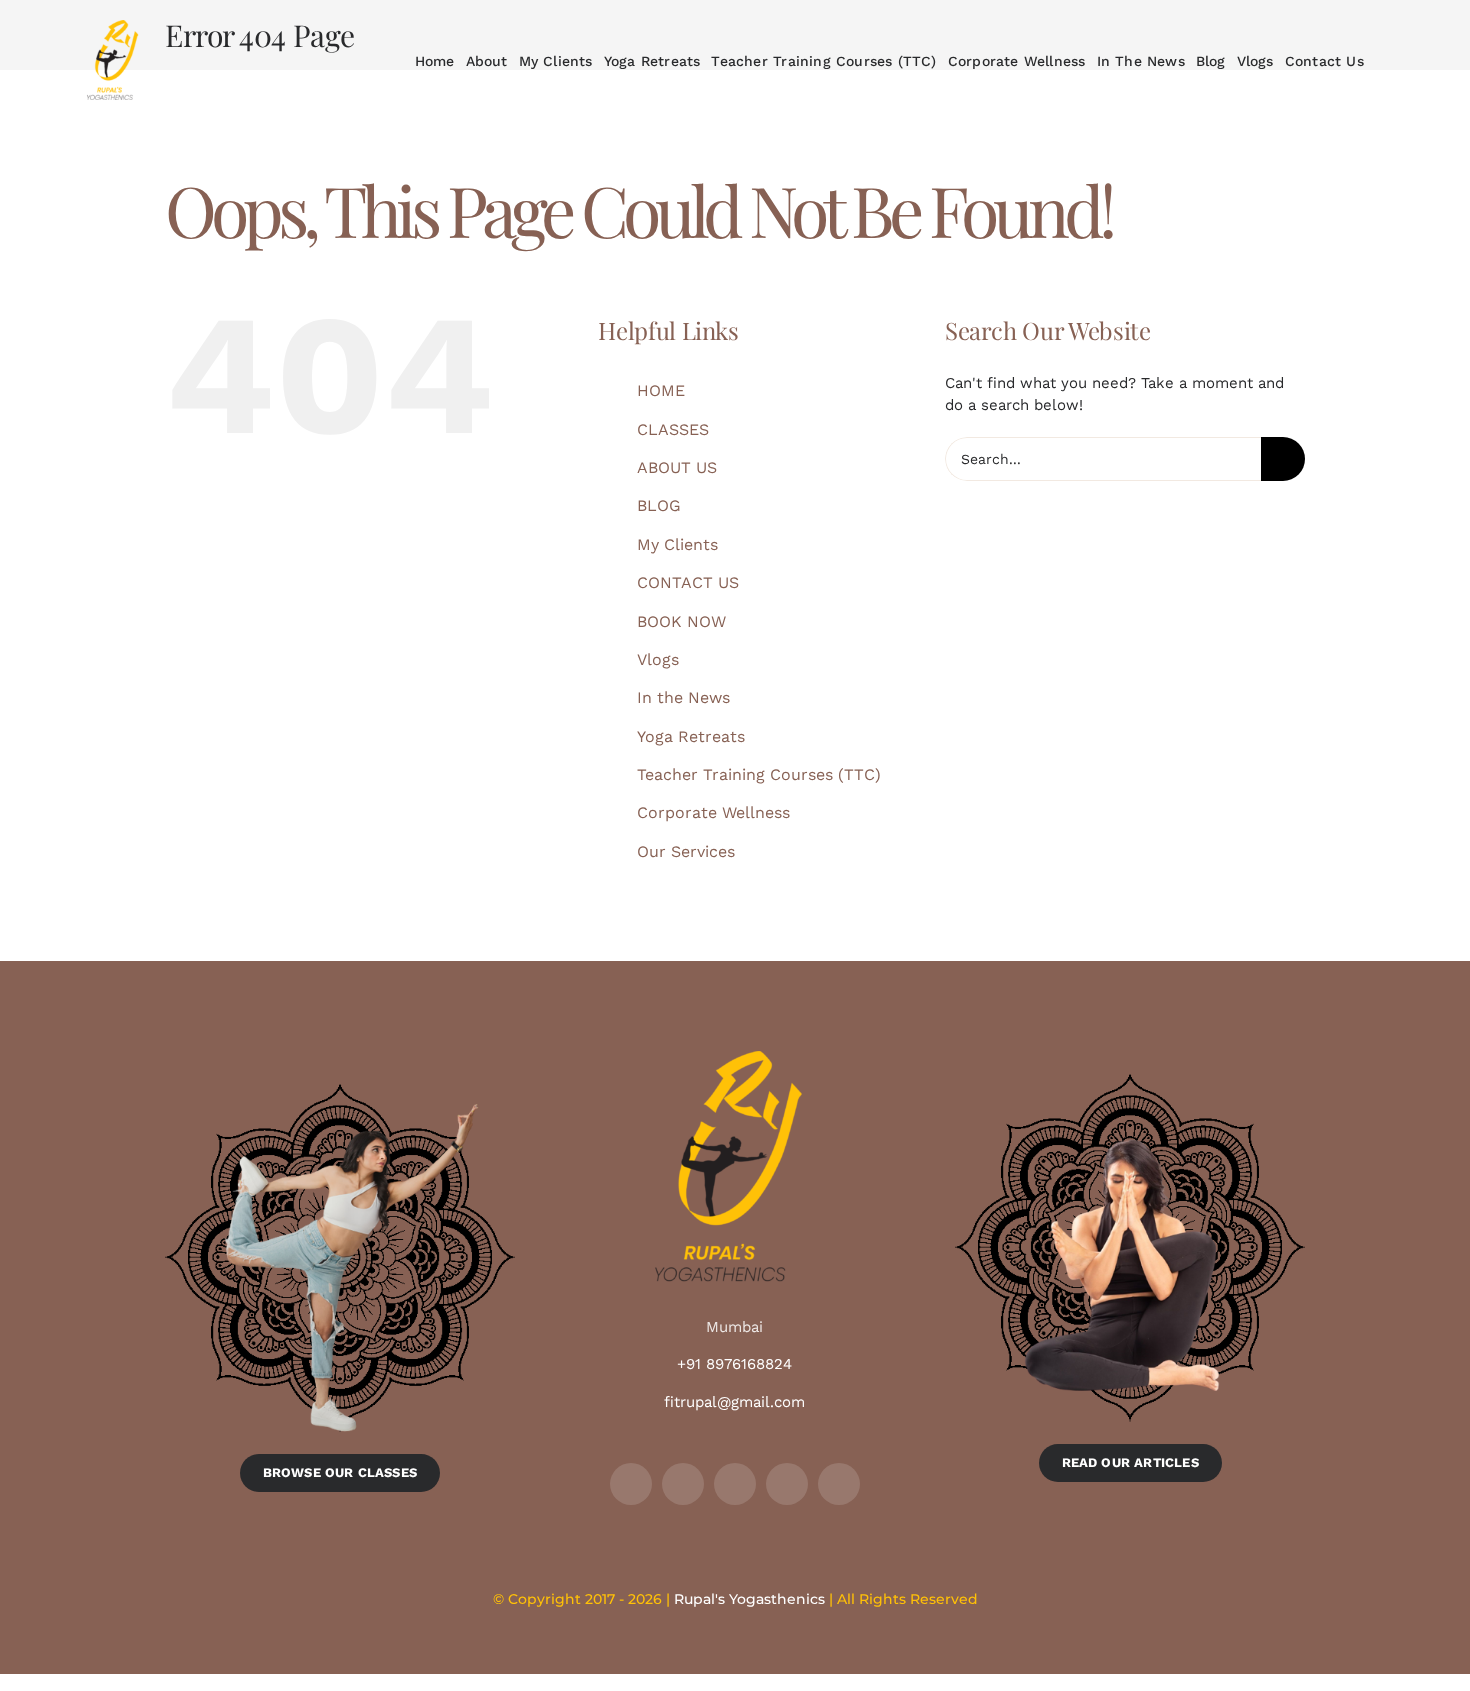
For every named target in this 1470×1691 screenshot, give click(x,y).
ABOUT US (677, 467)
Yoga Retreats (691, 736)
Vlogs (658, 659)
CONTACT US (688, 582)
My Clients (677, 544)
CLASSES (673, 429)
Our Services (686, 851)
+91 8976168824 (734, 1364)
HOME (661, 390)
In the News (683, 697)
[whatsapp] (839, 1484)
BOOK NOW (681, 621)
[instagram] (735, 1484)
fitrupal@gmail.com (734, 1402)
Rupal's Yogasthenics (749, 1599)
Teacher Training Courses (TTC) (759, 774)
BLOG (659, 505)
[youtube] (787, 1484)
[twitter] (683, 1484)
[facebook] (631, 1484)
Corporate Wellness (713, 812)
